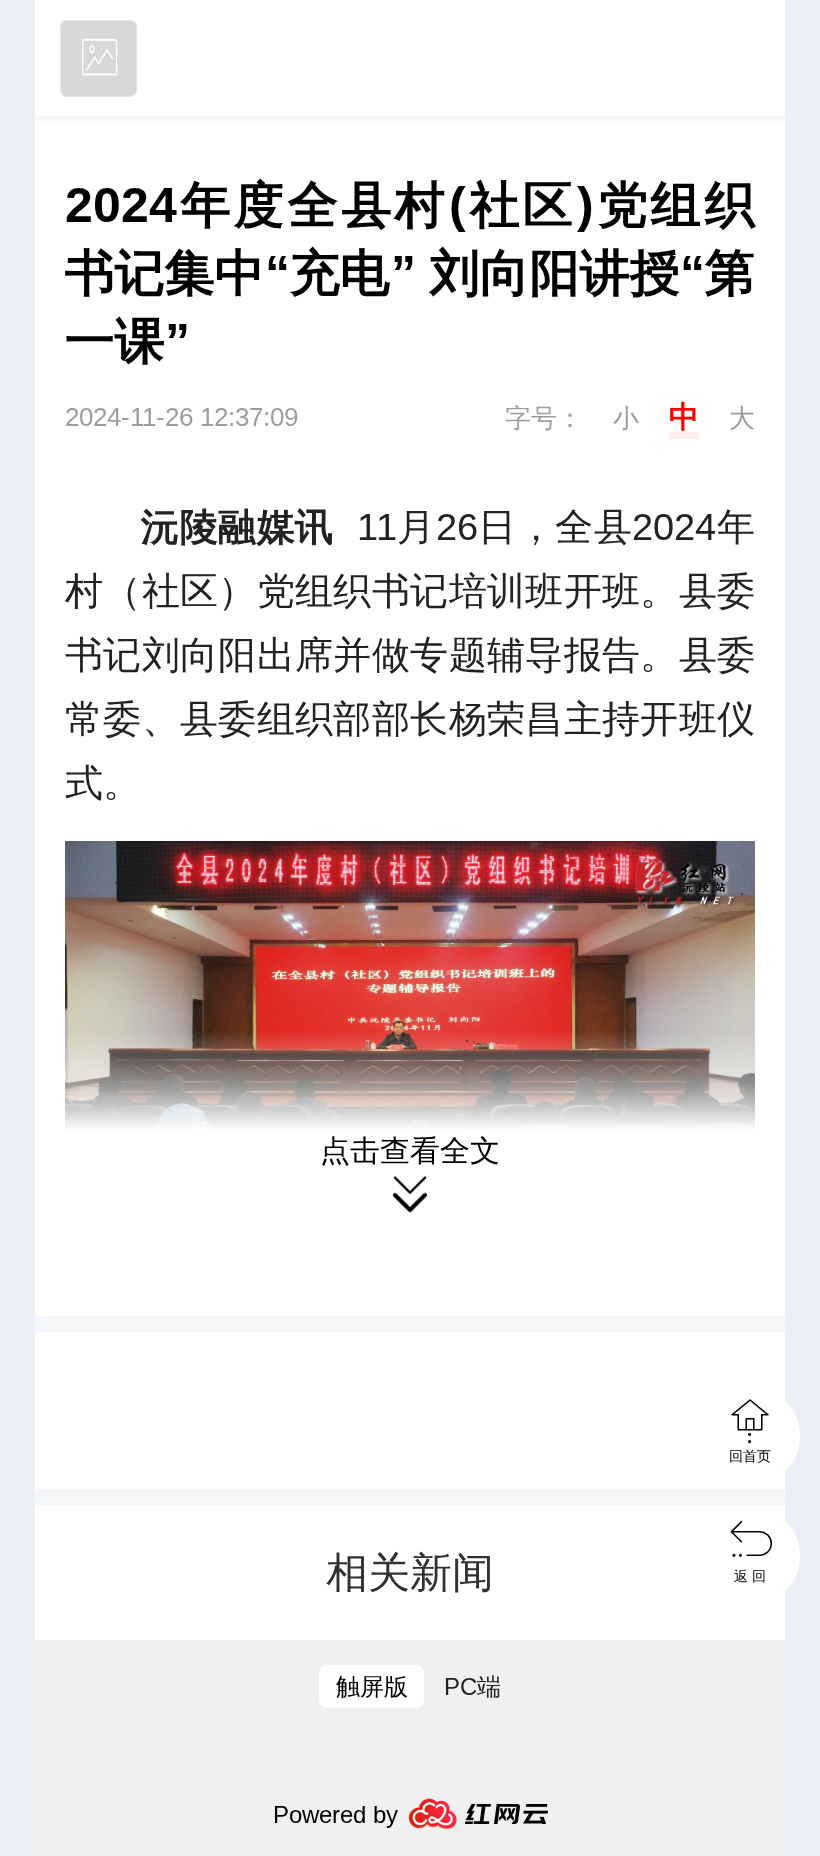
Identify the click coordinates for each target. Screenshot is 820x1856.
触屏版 (372, 1686)
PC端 (472, 1686)
